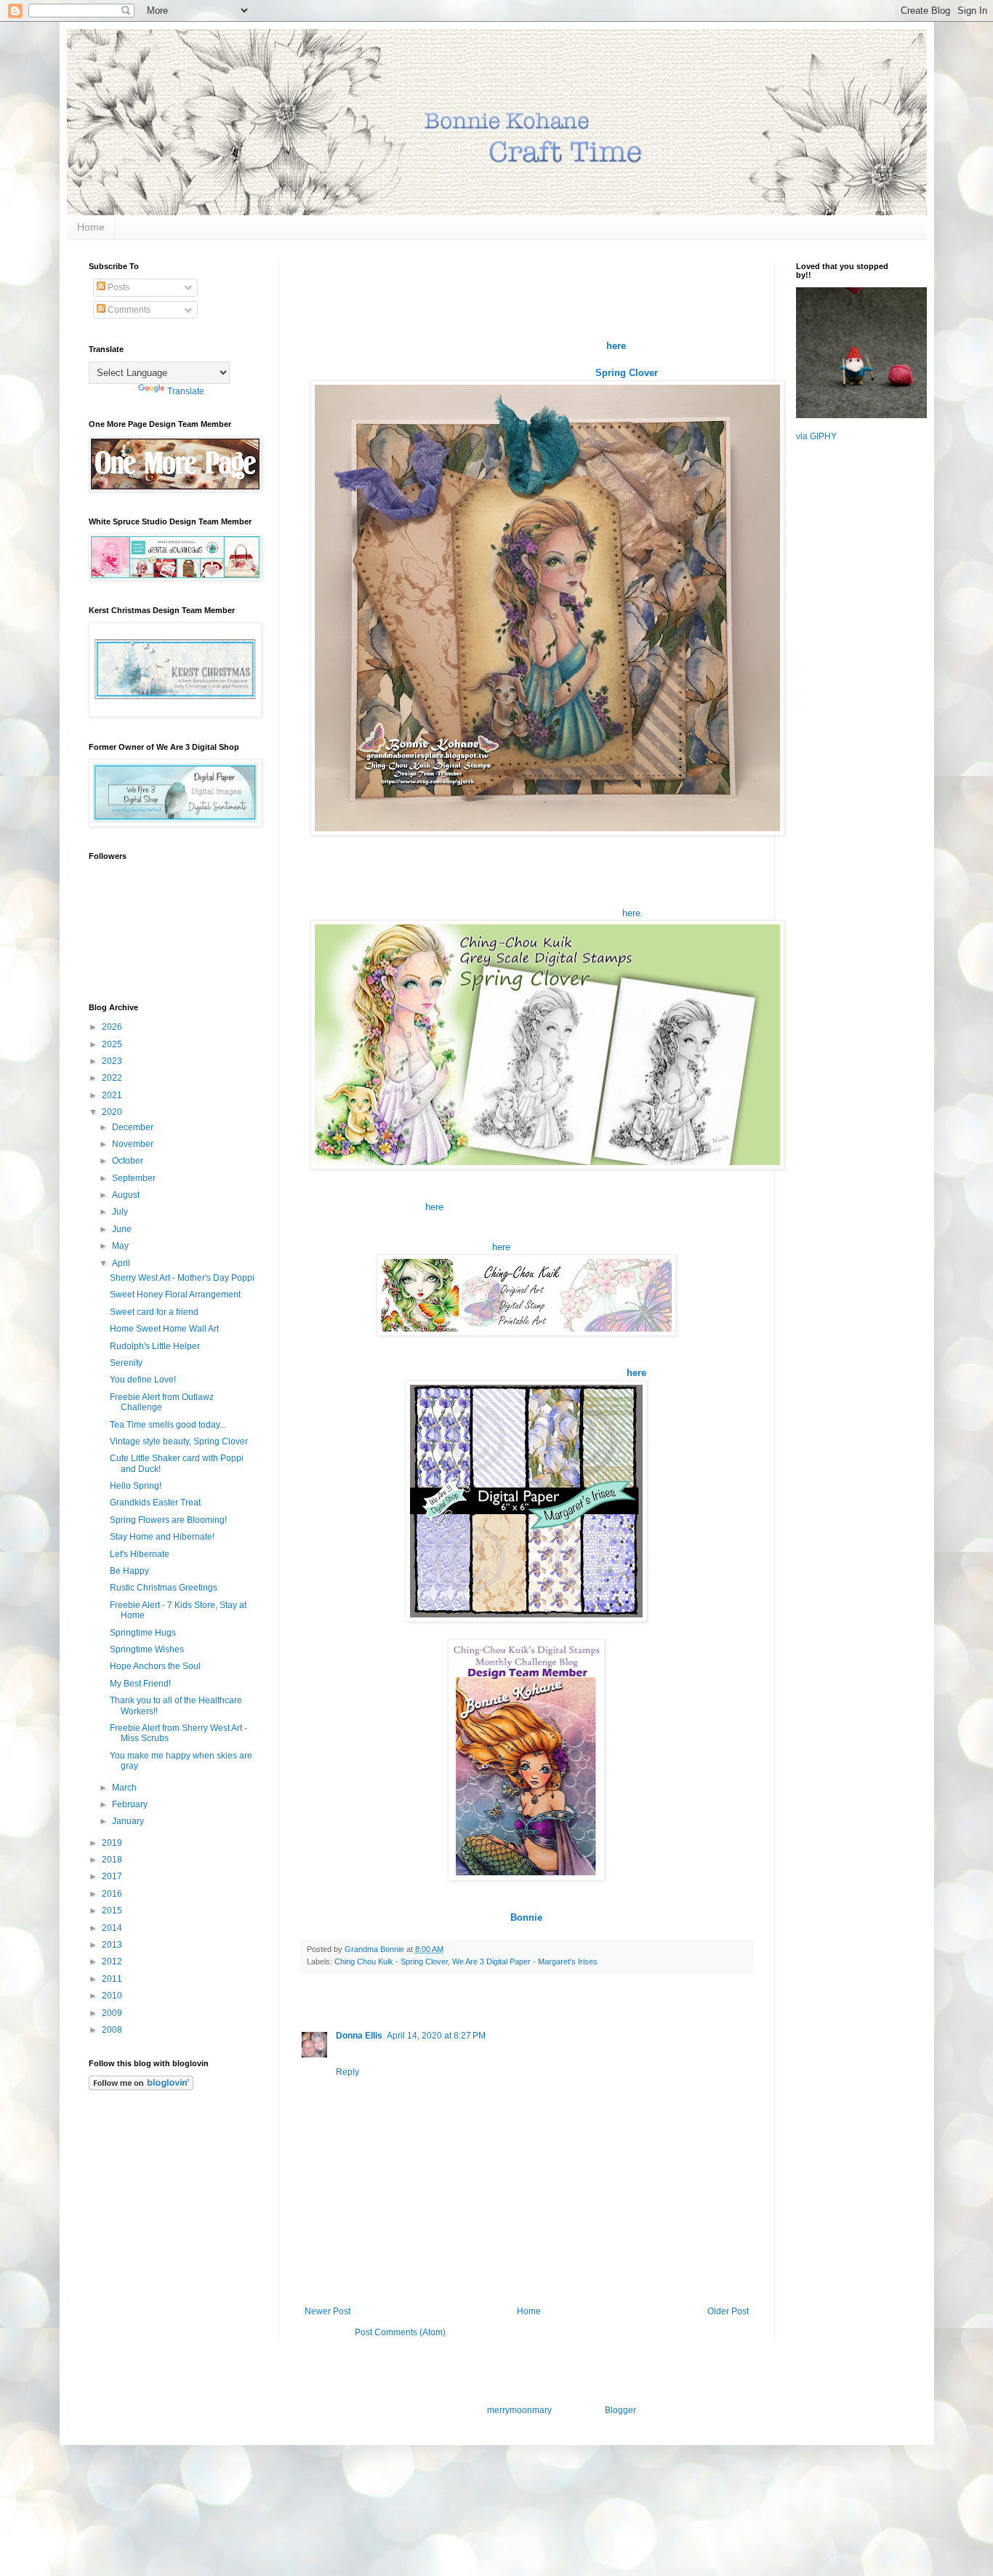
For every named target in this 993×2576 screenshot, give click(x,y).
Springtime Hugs (143, 1633)
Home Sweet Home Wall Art (164, 1329)
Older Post (728, 2311)
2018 (113, 1860)
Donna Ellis (359, 2036)
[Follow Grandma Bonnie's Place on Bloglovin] (141, 2087)
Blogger (620, 2410)
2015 (113, 1911)
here (434, 1207)
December (134, 1127)
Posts (117, 287)
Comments (128, 310)
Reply (347, 2072)
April (122, 1263)
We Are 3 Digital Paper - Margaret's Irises (525, 1961)
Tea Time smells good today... (168, 1425)
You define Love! (143, 1380)
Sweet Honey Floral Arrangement (175, 1295)
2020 (113, 1112)
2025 (113, 1044)
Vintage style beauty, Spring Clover (179, 1441)
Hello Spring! (136, 1486)
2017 (113, 1876)
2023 (113, 1061)
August (127, 1195)
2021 (113, 1095)
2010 (113, 1996)
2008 (113, 2030)
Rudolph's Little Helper (155, 1346)
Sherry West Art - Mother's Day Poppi (182, 1278)
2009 (113, 2013)
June (123, 1229)
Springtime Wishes (147, 1649)
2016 (113, 1894)
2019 (113, 1843)
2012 (113, 1961)
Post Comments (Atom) (400, 2332)
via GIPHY (816, 436)
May (121, 1246)
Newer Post (327, 2311)
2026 (113, 1027)
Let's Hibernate (140, 1554)
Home (91, 227)
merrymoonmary (519, 2410)
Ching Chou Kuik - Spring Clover (391, 1961)
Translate (186, 391)
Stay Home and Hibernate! (162, 1537)
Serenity (126, 1363)
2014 (113, 1928)
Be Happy (129, 1571)
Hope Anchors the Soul (155, 1666)
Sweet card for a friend (154, 1312)
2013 (113, 1945)
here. (633, 913)
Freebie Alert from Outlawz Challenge (162, 1402)
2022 (113, 1078)
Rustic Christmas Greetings (164, 1588)
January (129, 1821)
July (121, 1212)
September (135, 1178)
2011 (113, 1979)
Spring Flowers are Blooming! (168, 1520)
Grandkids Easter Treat (155, 1503)
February (131, 1804)
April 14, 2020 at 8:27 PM (436, 2036)
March (125, 1788)
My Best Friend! (140, 1684)
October (129, 1161)
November (134, 1144)
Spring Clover (627, 373)
